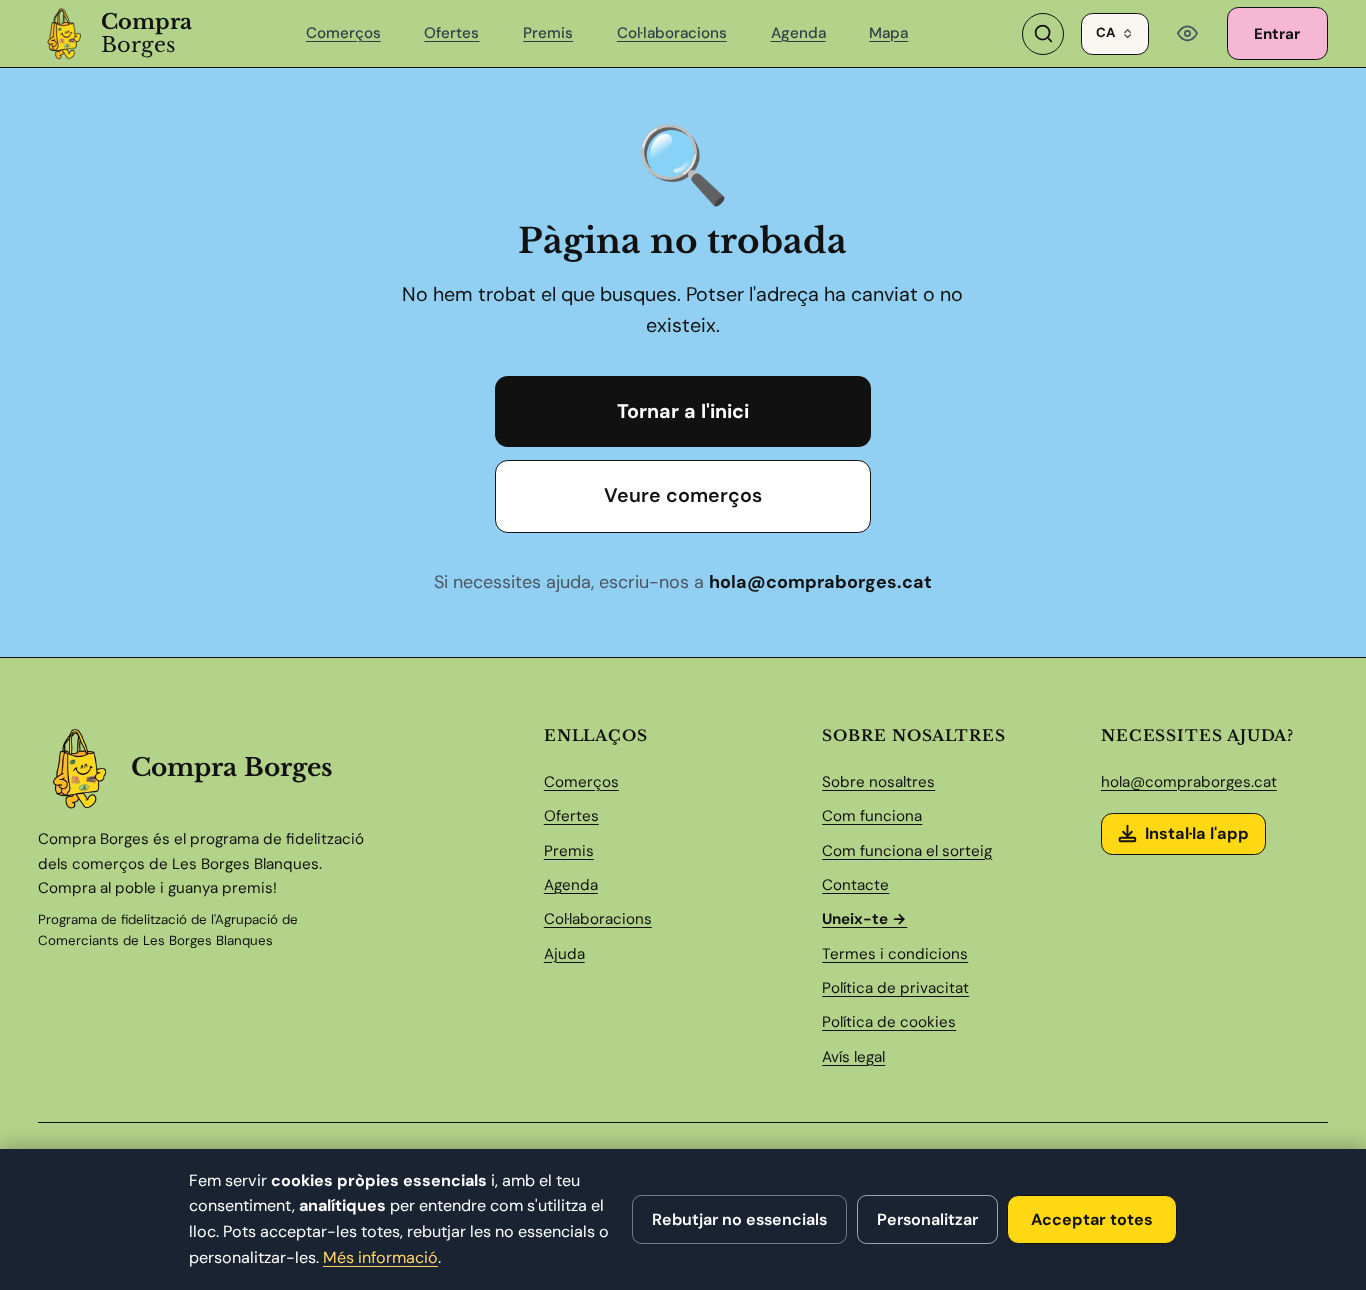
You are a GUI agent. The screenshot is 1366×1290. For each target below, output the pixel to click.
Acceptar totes (1092, 1219)
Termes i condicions (895, 954)
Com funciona (872, 816)
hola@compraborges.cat (820, 582)
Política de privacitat (895, 988)
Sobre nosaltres (878, 782)
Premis (548, 33)
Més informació (380, 1257)
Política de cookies (889, 1022)
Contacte (855, 885)
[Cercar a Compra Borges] (1043, 34)
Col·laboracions (672, 33)
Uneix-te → (864, 919)
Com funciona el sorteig (907, 851)
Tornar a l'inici (683, 411)
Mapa (888, 33)
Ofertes (451, 33)
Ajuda (564, 954)
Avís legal (853, 1057)
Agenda (798, 33)
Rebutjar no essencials (739, 1219)
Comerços (343, 33)
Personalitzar (927, 1219)
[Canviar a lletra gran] (1188, 34)
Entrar (1277, 34)
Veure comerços (683, 495)
